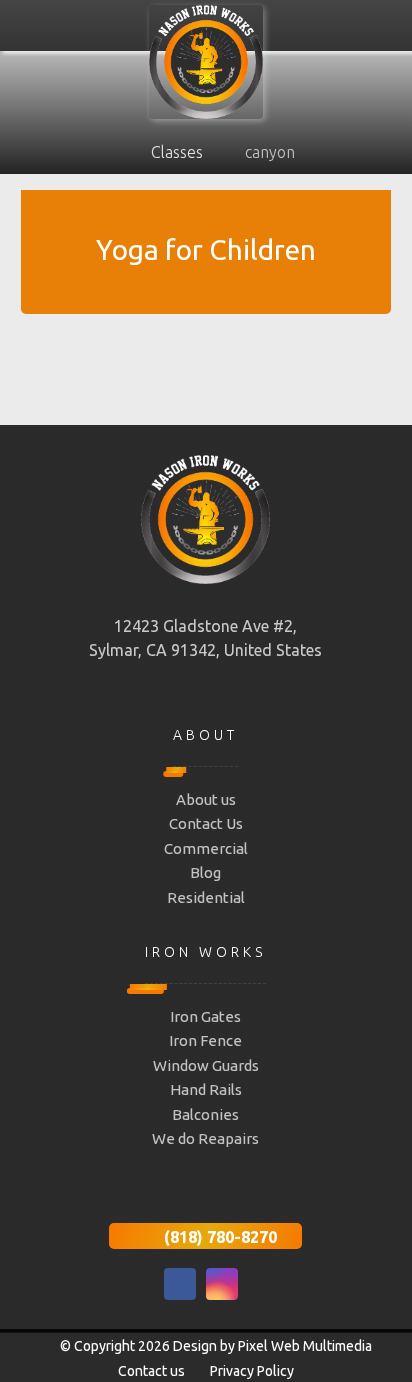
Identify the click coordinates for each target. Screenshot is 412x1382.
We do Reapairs (205, 1138)
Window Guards (206, 1065)
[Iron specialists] (206, 62)
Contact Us (206, 823)
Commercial (206, 848)
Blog (205, 872)
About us (206, 799)
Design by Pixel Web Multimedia (272, 1346)
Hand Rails (206, 1089)
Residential (206, 897)
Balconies (205, 1114)
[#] (180, 1284)
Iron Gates (205, 1016)
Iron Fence (205, 1040)
